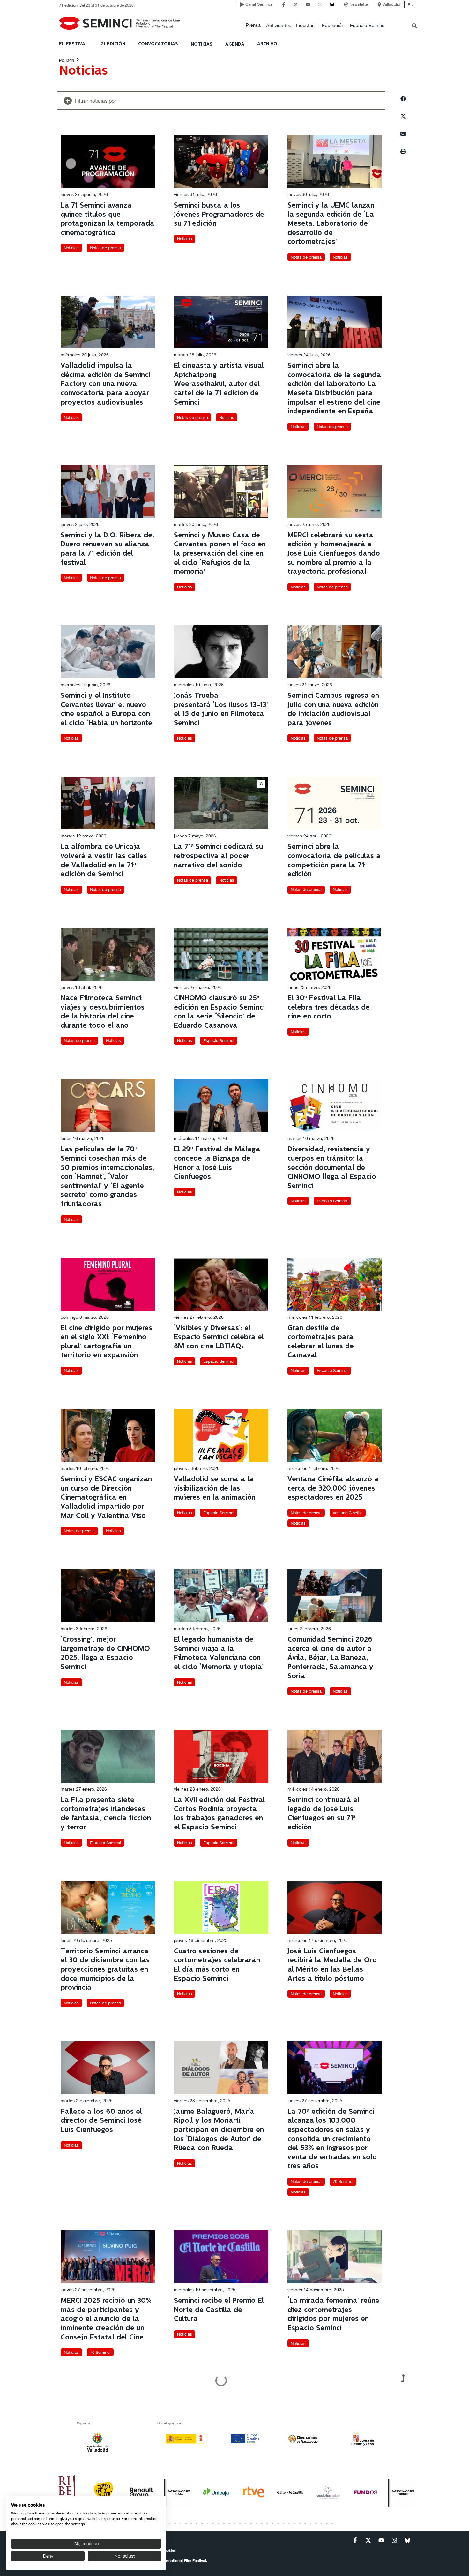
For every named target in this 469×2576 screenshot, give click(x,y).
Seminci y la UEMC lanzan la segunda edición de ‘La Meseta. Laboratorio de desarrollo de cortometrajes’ (331, 224)
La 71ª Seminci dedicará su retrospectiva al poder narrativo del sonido (218, 856)
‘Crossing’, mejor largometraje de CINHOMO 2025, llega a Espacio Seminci (105, 1653)
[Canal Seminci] (242, 4)
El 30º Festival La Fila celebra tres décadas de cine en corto (329, 1007)
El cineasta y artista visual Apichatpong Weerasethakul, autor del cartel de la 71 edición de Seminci (219, 384)
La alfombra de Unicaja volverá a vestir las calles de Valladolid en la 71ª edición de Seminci (104, 861)
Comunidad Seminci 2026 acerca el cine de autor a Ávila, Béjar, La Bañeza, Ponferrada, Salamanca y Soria (330, 1658)
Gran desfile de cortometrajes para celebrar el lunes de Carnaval (321, 1342)
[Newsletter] (346, 4)
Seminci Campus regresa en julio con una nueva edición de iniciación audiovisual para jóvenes (333, 709)
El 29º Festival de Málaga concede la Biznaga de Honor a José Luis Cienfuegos (217, 1163)
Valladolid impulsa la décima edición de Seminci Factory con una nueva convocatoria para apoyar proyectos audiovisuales (105, 384)
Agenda (235, 44)
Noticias (71, 248)
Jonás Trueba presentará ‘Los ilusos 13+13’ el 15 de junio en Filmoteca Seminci (221, 709)
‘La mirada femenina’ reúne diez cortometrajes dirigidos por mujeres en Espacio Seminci (333, 2314)
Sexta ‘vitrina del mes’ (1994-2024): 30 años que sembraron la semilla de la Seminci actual (106, 2475)
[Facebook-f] (284, 4)
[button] (253, 25)
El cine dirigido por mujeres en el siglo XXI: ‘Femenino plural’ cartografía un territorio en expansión (106, 1342)
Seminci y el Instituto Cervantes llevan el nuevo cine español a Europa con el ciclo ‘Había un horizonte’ (107, 709)
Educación (333, 25)
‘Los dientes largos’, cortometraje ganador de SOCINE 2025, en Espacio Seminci (330, 2475)
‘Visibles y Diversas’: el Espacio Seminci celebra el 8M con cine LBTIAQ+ (219, 1337)
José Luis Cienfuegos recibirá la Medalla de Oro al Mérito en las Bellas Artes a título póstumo (332, 1965)
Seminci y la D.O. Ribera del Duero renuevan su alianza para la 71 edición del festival (107, 549)
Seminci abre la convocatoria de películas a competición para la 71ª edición (334, 861)
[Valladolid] (379, 4)
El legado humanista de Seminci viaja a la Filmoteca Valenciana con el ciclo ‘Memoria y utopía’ (219, 1653)
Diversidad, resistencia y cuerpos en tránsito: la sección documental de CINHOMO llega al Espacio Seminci (332, 1168)
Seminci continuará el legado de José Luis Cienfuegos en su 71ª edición (323, 1814)
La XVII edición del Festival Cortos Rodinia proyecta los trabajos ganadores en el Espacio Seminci (219, 1814)
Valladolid (391, 4)
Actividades (279, 25)
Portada (67, 60)
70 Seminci (343, 2182)
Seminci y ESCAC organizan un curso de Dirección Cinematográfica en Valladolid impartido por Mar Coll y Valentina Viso (106, 1497)
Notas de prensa (105, 248)
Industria (305, 25)
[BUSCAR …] (414, 26)
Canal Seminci (259, 4)
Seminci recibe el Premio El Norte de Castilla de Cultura (219, 2310)
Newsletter (359, 4)
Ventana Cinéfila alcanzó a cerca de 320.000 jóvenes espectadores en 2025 (333, 1488)
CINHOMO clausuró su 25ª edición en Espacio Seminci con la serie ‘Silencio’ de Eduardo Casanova (219, 1012)
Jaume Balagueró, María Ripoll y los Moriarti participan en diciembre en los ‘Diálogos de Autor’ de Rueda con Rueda (219, 2130)
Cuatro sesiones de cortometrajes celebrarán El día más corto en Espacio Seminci (217, 1965)
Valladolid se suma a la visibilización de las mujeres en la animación (215, 1488)
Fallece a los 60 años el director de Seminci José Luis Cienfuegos (101, 2121)
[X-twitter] (296, 4)
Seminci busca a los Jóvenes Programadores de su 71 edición (219, 215)
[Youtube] (308, 4)
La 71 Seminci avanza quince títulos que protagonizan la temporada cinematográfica (108, 219)
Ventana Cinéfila (348, 1513)
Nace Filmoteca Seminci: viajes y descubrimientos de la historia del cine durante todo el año (103, 1012)
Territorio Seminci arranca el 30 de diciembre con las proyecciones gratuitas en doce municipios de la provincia (105, 1970)
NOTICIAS (202, 44)
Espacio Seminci (368, 25)
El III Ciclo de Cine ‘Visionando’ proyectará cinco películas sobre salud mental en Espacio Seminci (219, 2475)
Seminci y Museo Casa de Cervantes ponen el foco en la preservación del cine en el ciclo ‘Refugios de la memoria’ (220, 554)
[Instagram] (320, 4)
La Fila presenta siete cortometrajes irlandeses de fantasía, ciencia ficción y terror (106, 1814)
